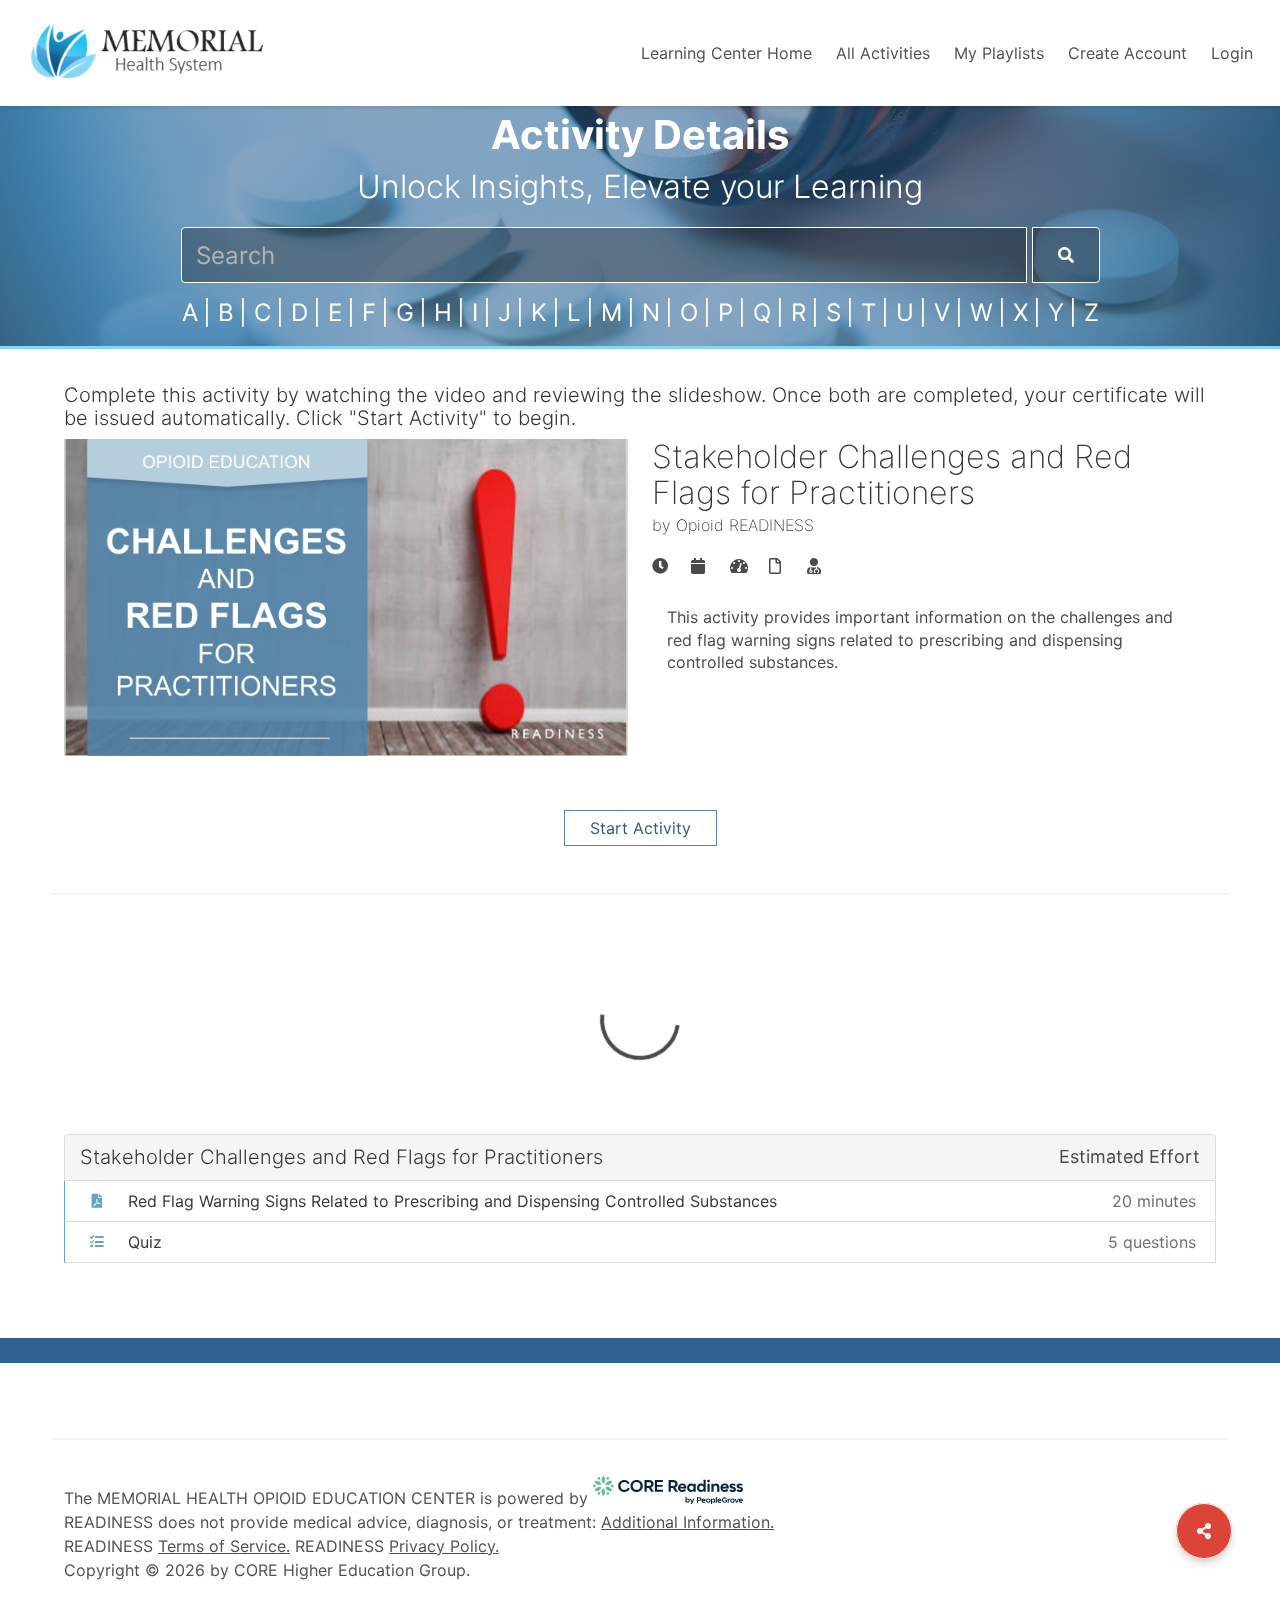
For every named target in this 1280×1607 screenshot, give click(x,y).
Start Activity (640, 828)
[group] (659, 566)
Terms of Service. (224, 1546)
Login (1232, 53)
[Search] (1066, 255)
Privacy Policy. (444, 1546)
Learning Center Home (726, 53)
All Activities (883, 53)
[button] (640, 1201)
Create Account (1127, 53)
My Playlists (999, 53)
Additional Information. (687, 1522)
